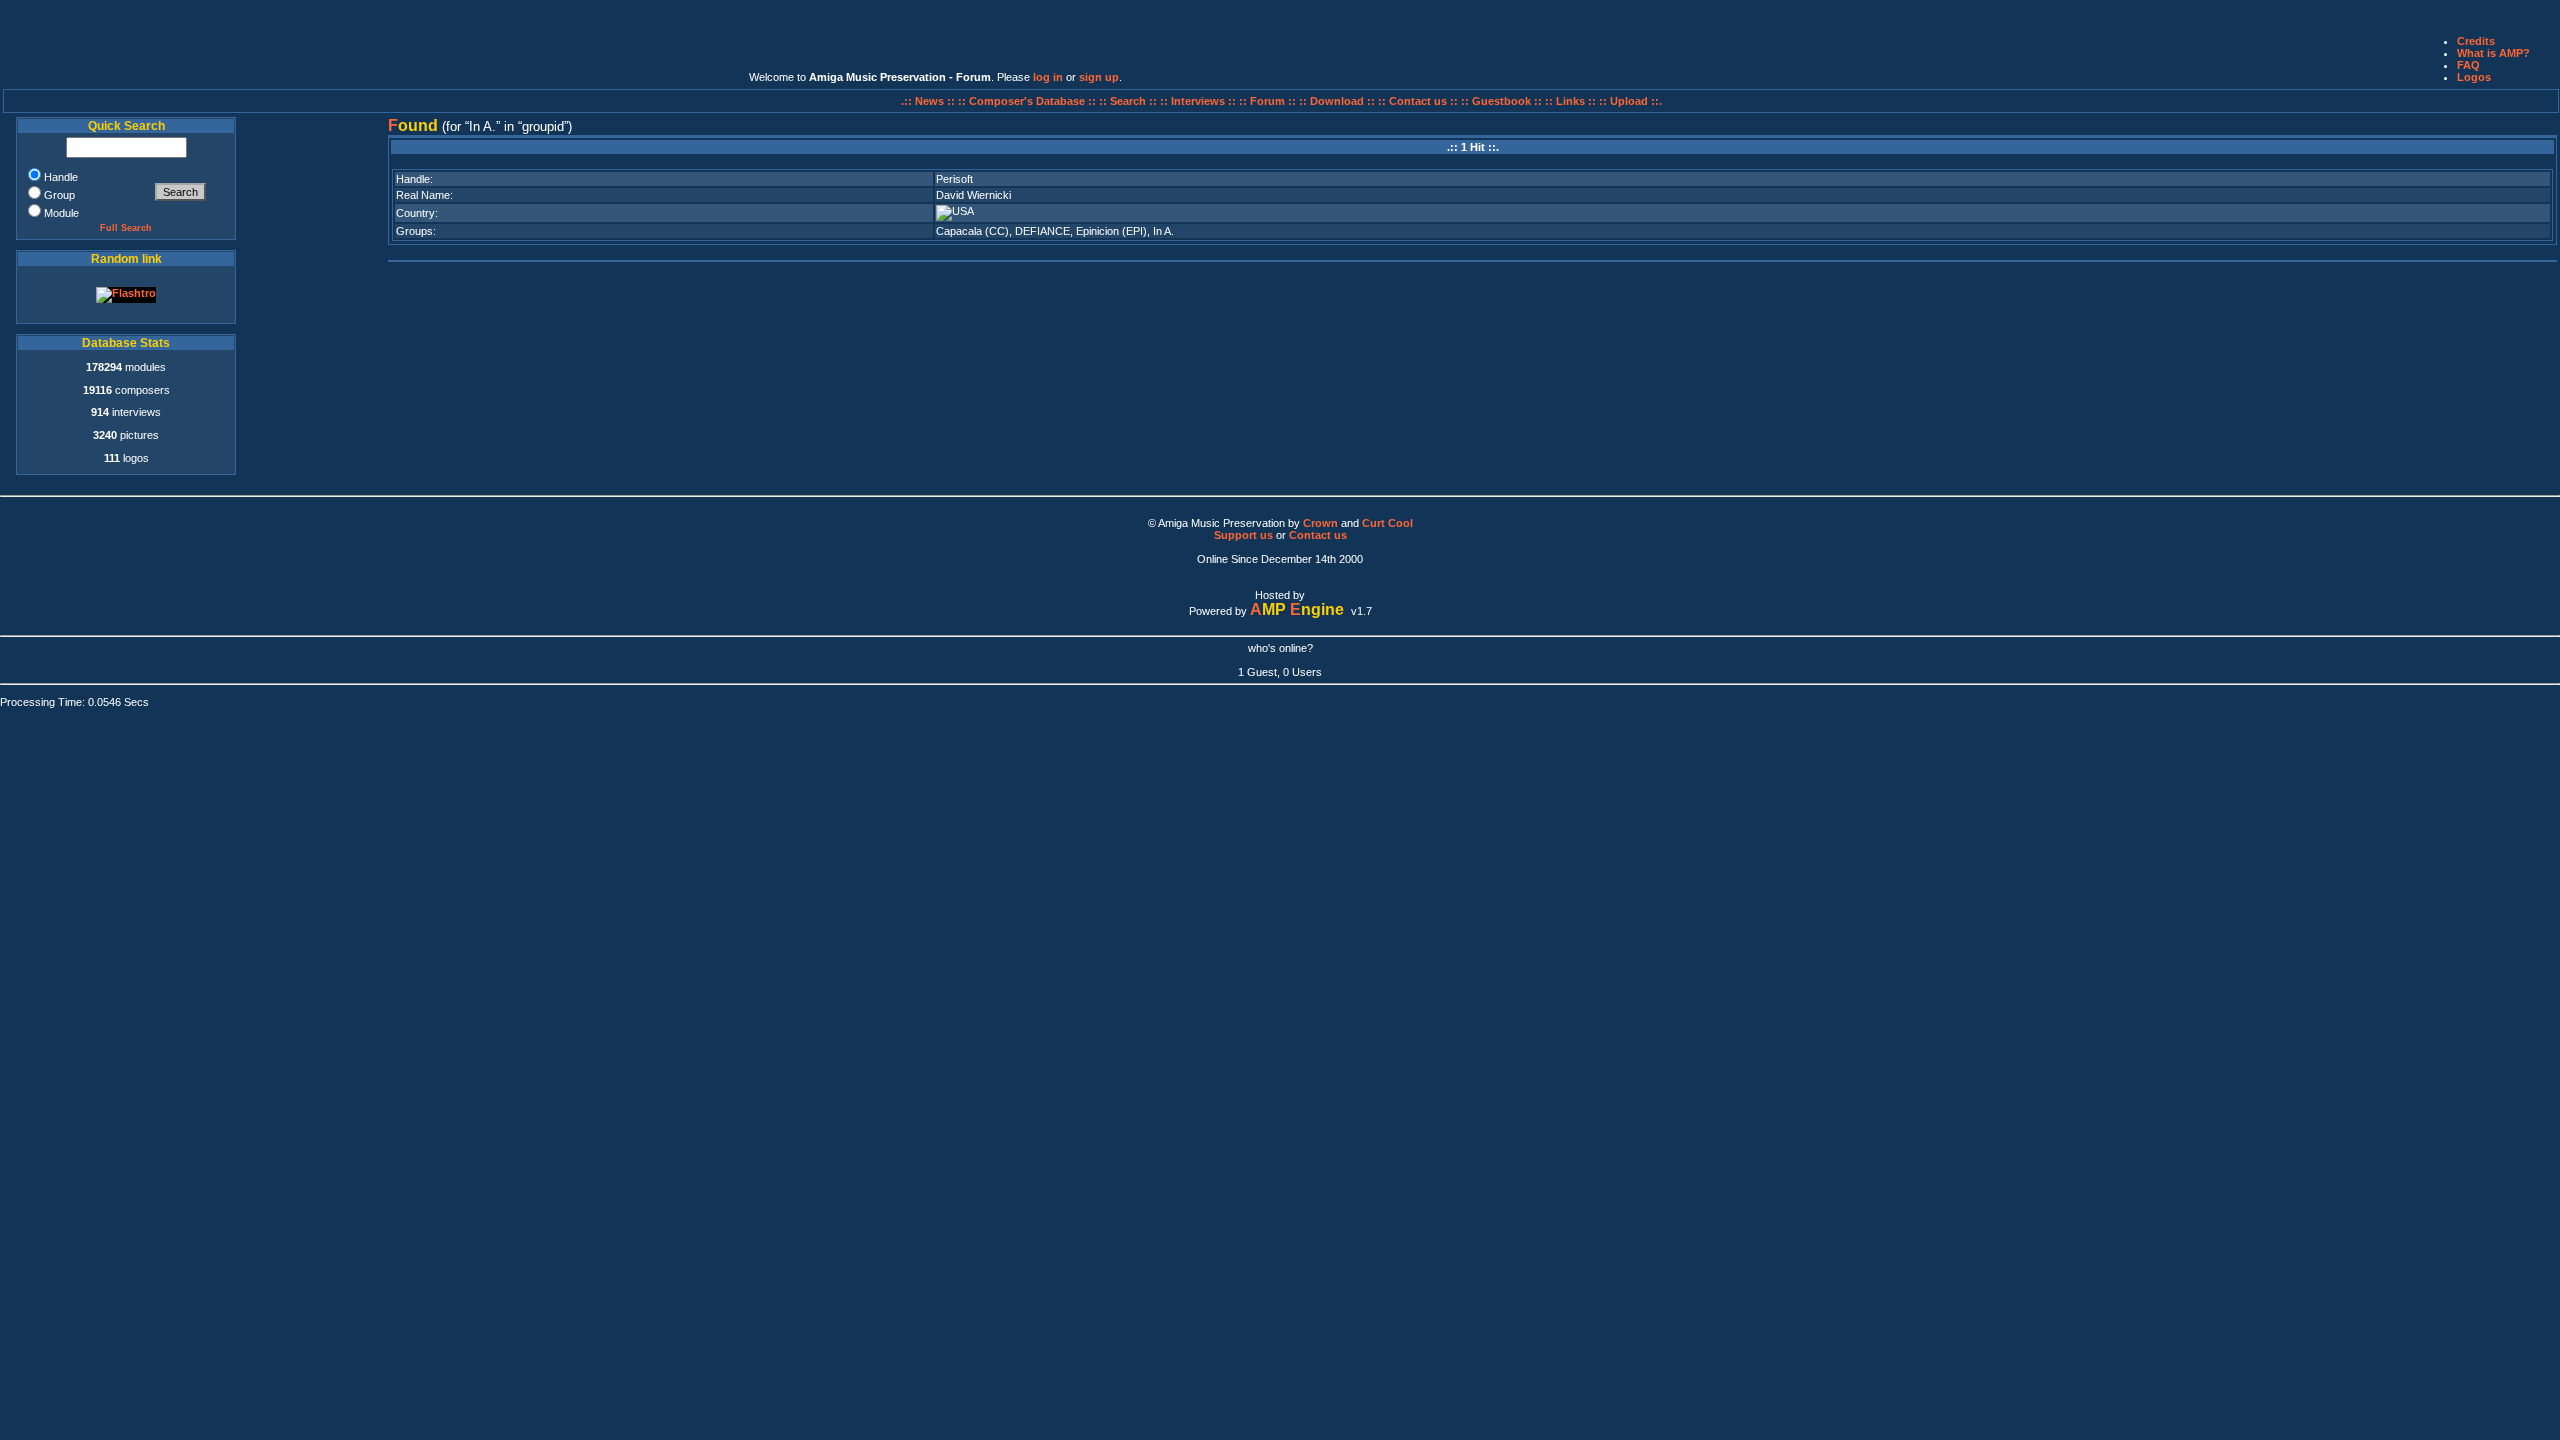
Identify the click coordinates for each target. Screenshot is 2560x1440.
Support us (1243, 535)
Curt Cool (1387, 523)
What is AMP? (2493, 53)
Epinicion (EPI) (1111, 231)
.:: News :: (929, 101)
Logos (2474, 77)
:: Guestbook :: (1501, 101)
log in (1048, 77)
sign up (1099, 77)
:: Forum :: (1269, 101)
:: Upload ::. (1630, 101)
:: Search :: (1129, 101)
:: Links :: (1570, 101)
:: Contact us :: (1418, 101)
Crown (1320, 523)
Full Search (126, 228)
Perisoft (954, 179)
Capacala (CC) (972, 231)
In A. (1163, 231)
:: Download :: (1338, 101)
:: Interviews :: (1199, 101)
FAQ (2468, 65)
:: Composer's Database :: (1028, 101)
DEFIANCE (1042, 231)
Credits (2476, 41)
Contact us (1318, 535)
